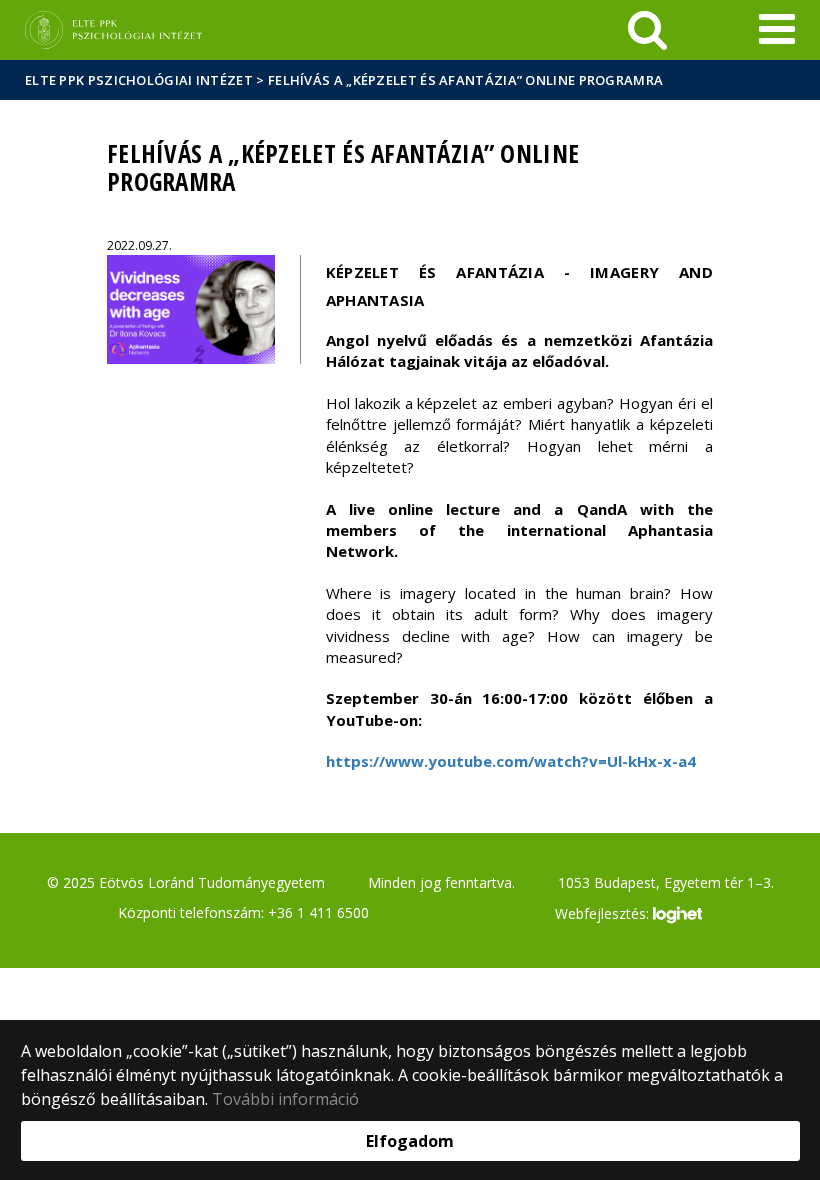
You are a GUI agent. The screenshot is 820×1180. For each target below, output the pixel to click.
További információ (285, 1099)
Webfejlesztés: (604, 913)
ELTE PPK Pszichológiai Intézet (139, 80)
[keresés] (647, 30)
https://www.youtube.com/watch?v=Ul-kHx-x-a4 (511, 761)
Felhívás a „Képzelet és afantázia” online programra (465, 80)
